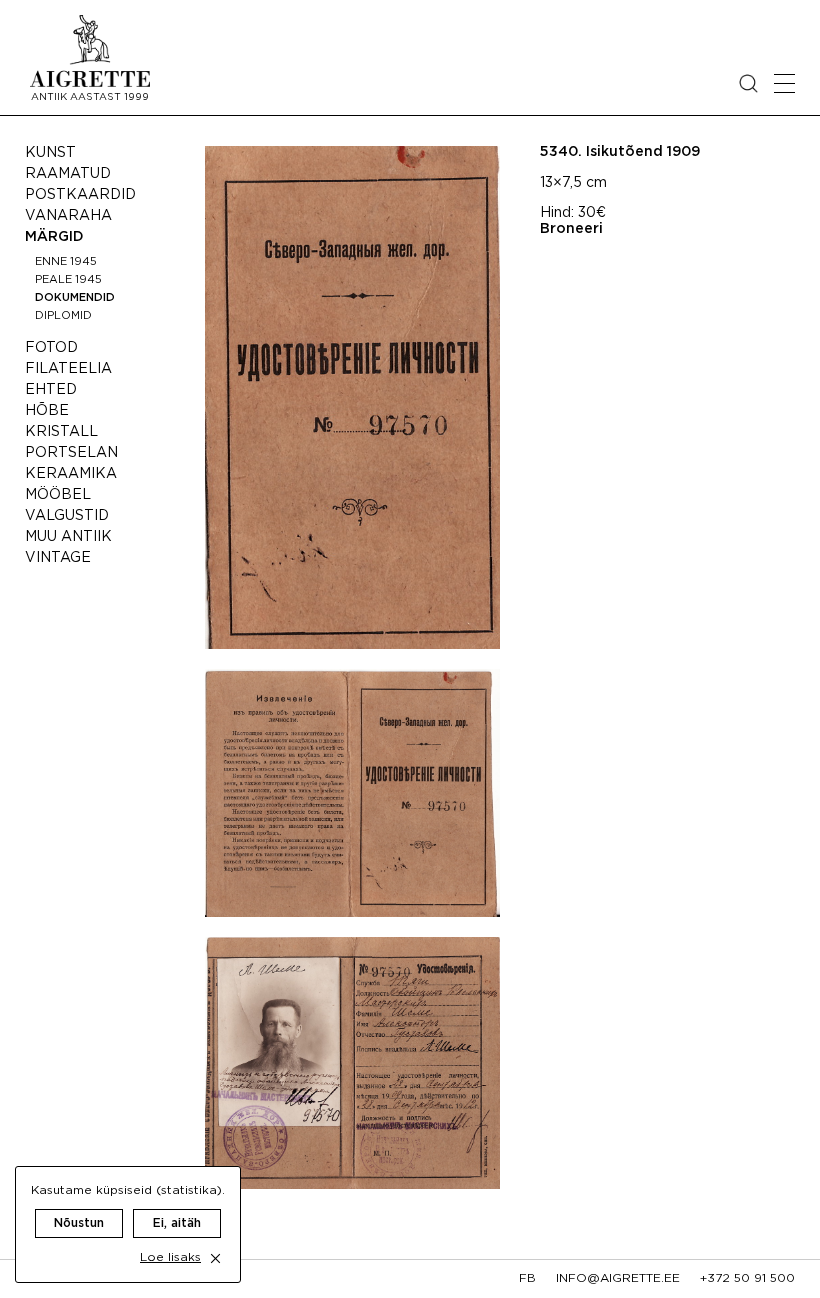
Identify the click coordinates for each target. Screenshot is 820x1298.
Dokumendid (75, 298)
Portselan (71, 453)
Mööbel (58, 495)
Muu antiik (68, 537)
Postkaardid (80, 195)
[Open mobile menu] (784, 83)
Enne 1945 (66, 262)
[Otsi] (748, 83)
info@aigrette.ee (618, 1278)
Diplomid (63, 316)
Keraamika (71, 474)
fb (527, 1278)
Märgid (54, 237)
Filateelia (68, 369)
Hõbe (47, 411)
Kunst (50, 153)
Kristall (61, 432)
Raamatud (68, 174)
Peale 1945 (68, 280)
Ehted (51, 390)
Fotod (51, 348)
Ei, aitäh (177, 1223)
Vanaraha (68, 216)
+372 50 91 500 (747, 1278)
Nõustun (79, 1223)
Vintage (58, 558)
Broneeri (571, 229)
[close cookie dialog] (215, 1258)
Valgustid (67, 516)
